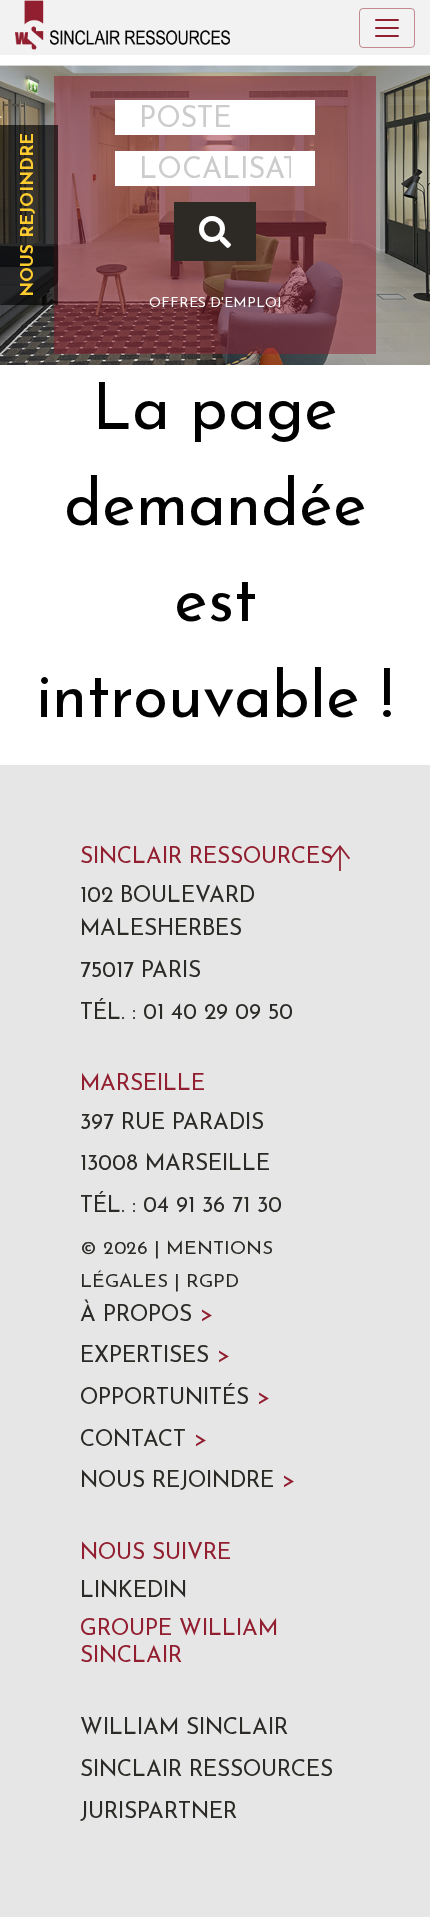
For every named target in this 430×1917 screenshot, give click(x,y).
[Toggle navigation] (387, 28)
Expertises (155, 1356)
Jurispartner (158, 1812)
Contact (143, 1440)
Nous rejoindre (28, 215)
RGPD (212, 1282)
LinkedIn (133, 1591)
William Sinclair (184, 1728)
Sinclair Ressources (206, 1770)
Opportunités (175, 1398)
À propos (146, 1315)
